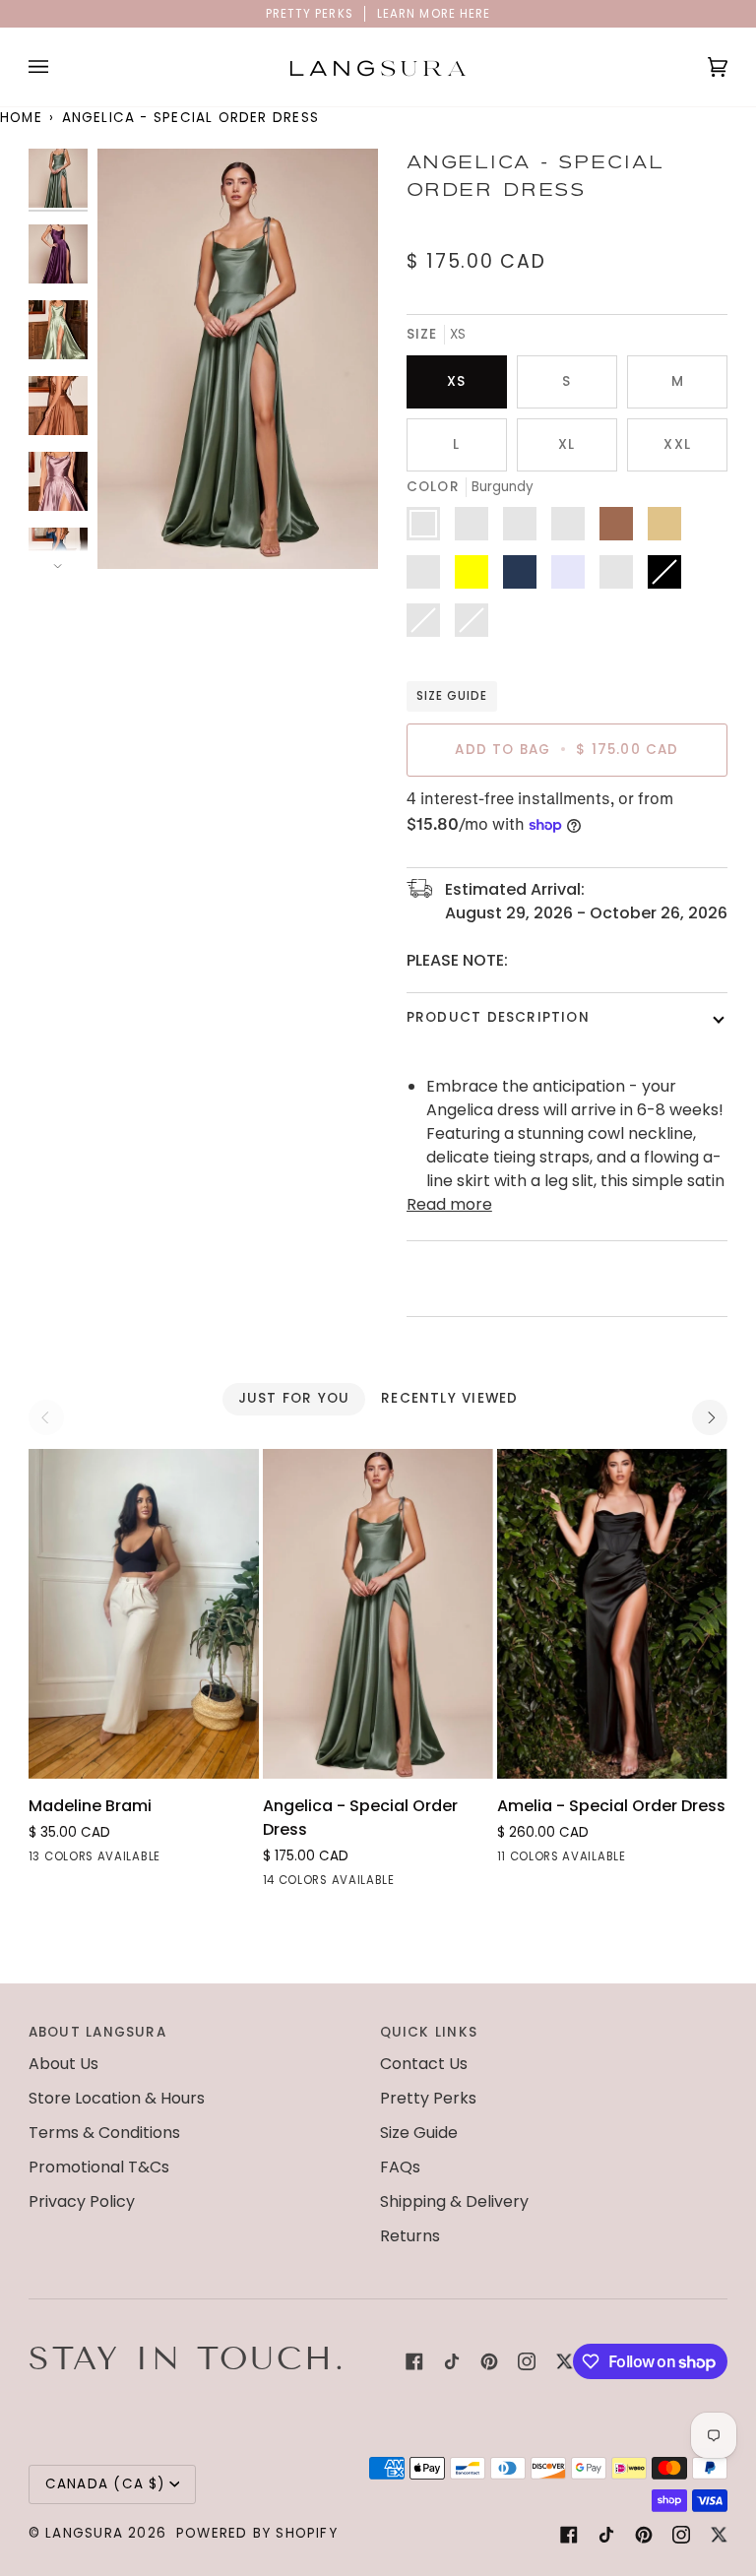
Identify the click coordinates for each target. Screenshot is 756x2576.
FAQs (400, 2167)
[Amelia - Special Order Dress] (613, 1614)
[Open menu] (58, 67)
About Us (63, 2064)
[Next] (710, 1417)
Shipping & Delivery (454, 2201)
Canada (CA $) (105, 2484)
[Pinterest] (489, 2361)
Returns (410, 2236)
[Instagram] (527, 2361)
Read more (449, 1204)
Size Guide (452, 696)
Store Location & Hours (117, 2098)
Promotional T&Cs (99, 2167)
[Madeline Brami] (144, 1614)
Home (21, 118)
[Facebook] (414, 2361)
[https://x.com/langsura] (564, 2361)
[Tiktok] (452, 2361)
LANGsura (84, 2533)
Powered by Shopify (257, 2533)
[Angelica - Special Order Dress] (378, 1614)
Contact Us (424, 2064)
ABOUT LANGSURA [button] (97, 2032)
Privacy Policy (82, 2201)
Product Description (498, 1017)
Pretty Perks (428, 2098)
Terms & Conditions (104, 2133)
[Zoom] (134, 532)
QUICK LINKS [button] (429, 2032)
